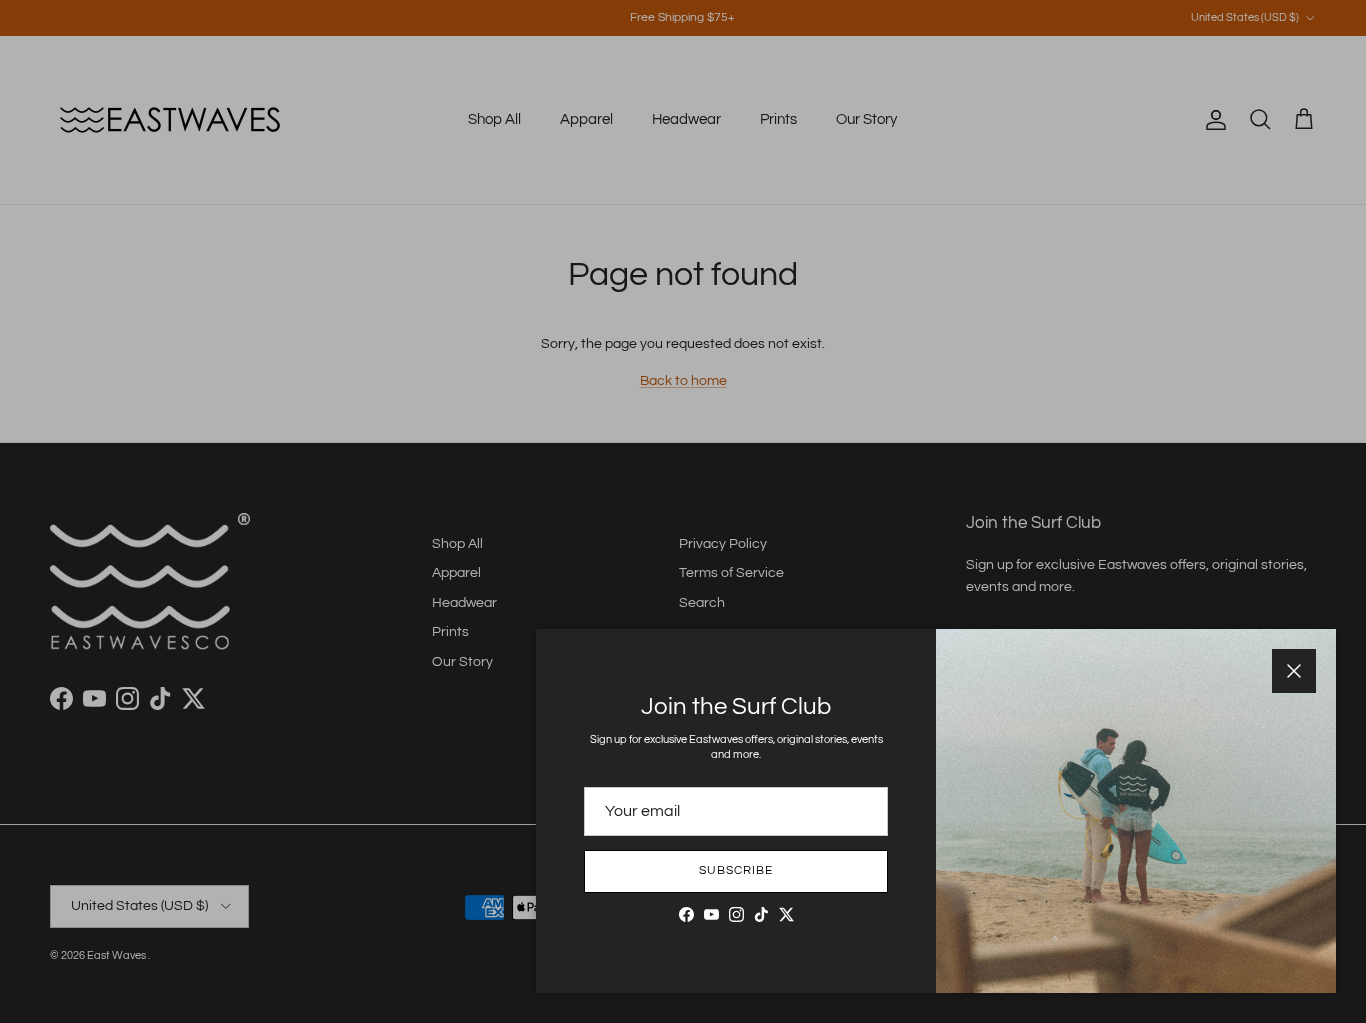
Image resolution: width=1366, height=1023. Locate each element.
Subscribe (736, 870)
